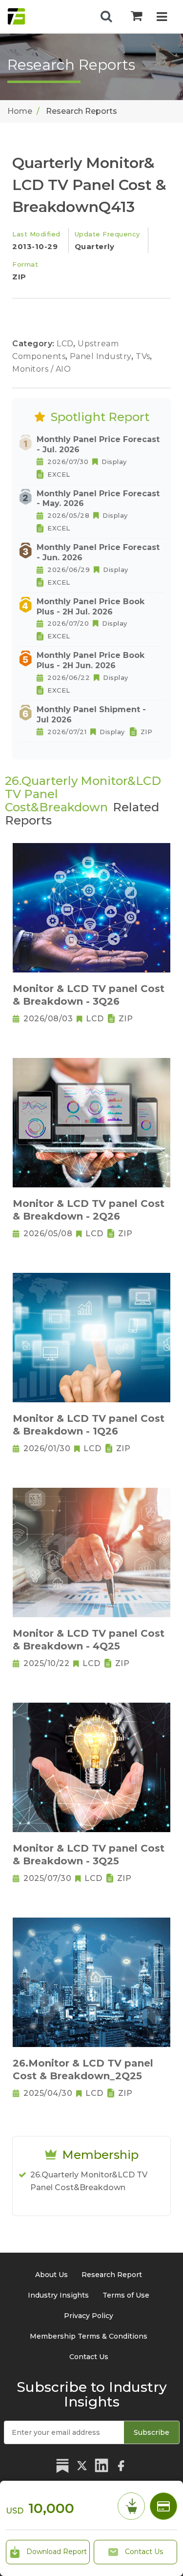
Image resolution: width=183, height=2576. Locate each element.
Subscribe (152, 2432)
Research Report (112, 2275)
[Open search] (106, 17)
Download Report (56, 2552)
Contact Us (143, 2552)
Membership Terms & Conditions (89, 2336)
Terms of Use (126, 2295)
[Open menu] (162, 18)
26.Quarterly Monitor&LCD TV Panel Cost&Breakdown (89, 2181)
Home (20, 111)
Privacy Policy (89, 2316)
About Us (51, 2275)
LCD (66, 344)
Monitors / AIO (41, 369)
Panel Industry (102, 356)
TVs (144, 356)
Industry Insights (58, 2295)
